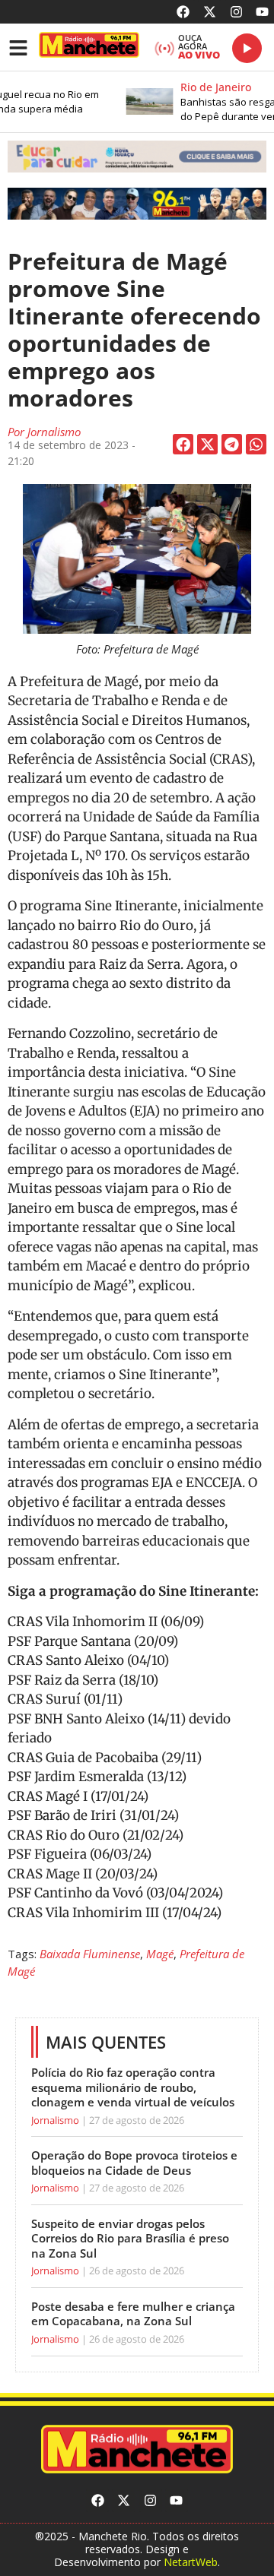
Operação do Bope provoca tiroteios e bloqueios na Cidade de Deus (134, 2163)
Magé (160, 1954)
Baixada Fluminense (90, 1954)
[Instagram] (236, 12)
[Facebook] (184, 12)
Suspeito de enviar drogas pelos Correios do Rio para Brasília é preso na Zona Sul (130, 2238)
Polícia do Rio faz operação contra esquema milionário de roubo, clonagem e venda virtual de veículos (133, 2087)
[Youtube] (262, 12)
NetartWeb (191, 2562)
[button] (137, 157)
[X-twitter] (210, 12)
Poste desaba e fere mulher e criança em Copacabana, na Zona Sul (133, 2314)
